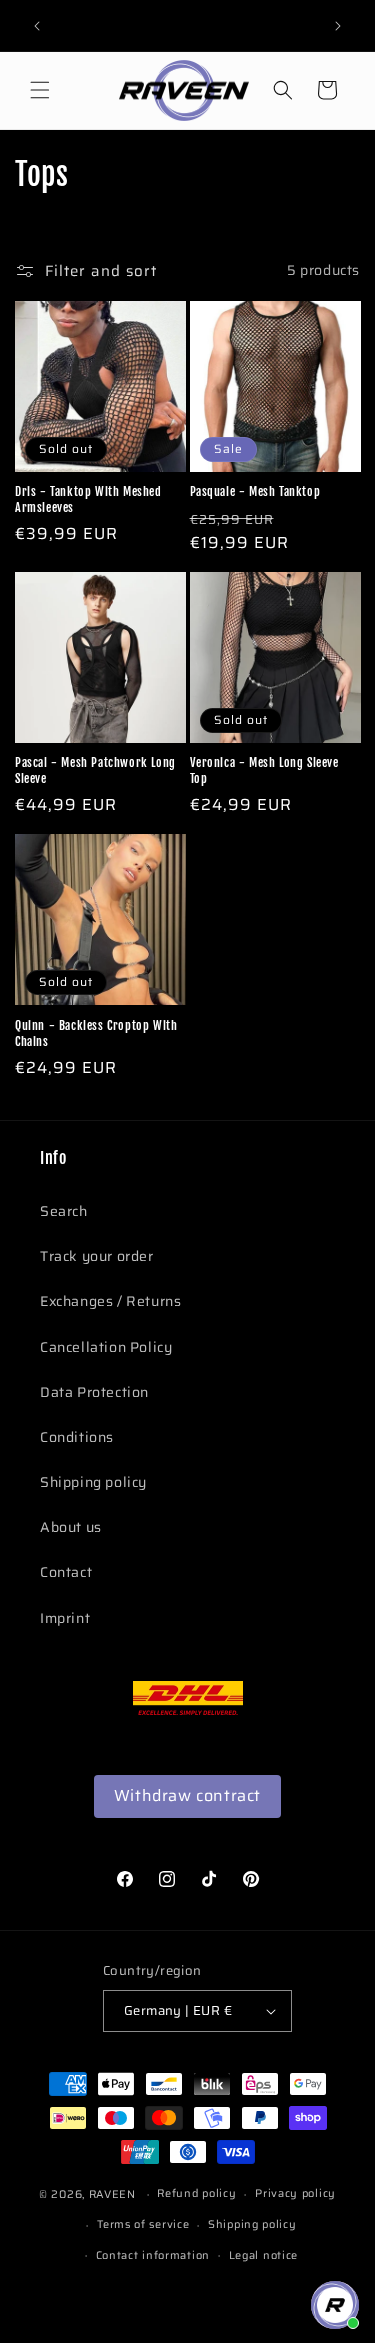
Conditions (77, 1437)
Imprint (65, 1618)
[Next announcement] (338, 26)
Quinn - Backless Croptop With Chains (96, 1033)
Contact (66, 1572)
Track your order (97, 1256)
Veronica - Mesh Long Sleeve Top (264, 770)
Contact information (153, 2255)
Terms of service (143, 2224)
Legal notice (263, 2255)
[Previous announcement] (37, 26)
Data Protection (94, 1392)
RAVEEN (112, 2194)
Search (64, 1211)
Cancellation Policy (106, 1347)
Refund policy (196, 2193)
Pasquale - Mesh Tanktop (255, 491)
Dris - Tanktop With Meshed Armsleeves (88, 499)
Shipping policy (93, 1482)
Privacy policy (295, 2193)
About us (71, 1527)
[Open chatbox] (335, 2305)
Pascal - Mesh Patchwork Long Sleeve (95, 770)
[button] (40, 90)
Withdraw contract (187, 1795)
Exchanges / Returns (110, 1301)
